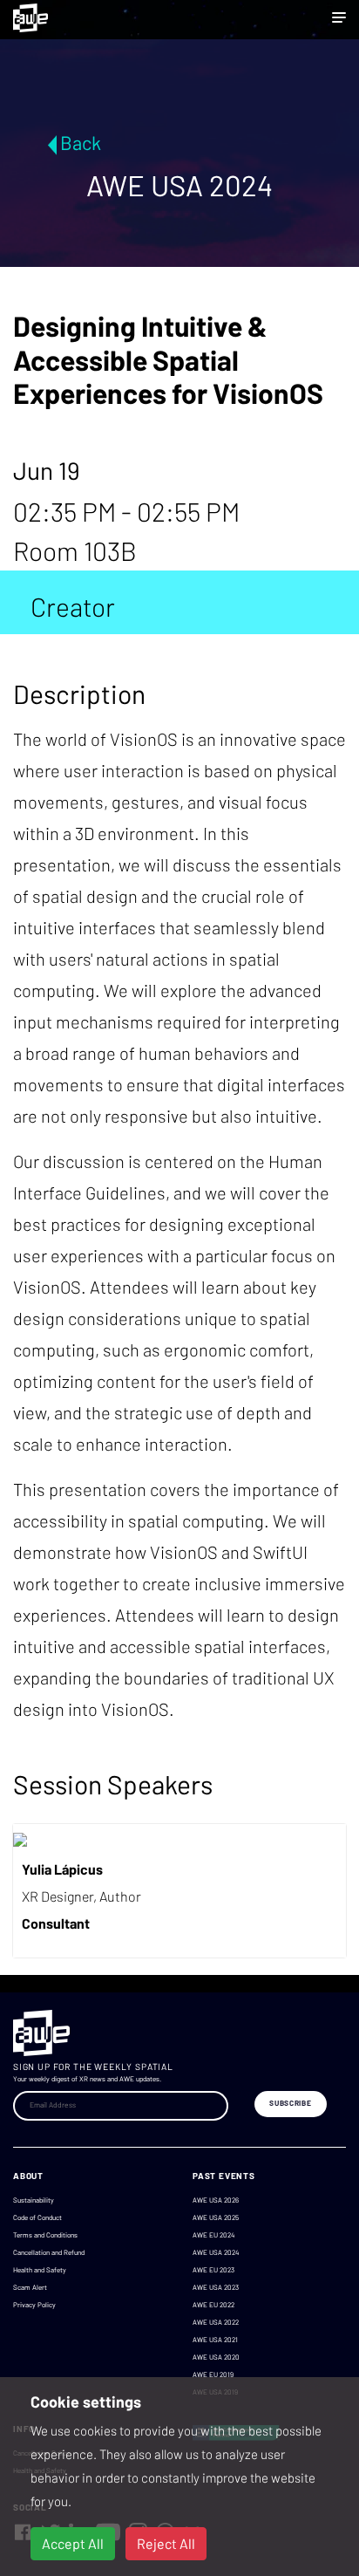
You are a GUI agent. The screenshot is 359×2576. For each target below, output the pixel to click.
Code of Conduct (37, 2217)
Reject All (166, 2543)
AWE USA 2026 (216, 2200)
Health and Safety (40, 2270)
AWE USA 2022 (216, 2322)
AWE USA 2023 (216, 2287)
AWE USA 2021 (215, 2340)
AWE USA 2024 (216, 2252)
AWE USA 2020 (216, 2357)
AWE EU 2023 (213, 2270)
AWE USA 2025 (216, 2217)
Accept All (73, 2543)
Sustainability (34, 2200)
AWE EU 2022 (213, 2305)
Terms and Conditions (45, 2235)
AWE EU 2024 (213, 2235)
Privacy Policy (34, 2305)
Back (81, 142)
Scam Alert (30, 2287)
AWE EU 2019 (213, 2374)
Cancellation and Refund (49, 2252)
